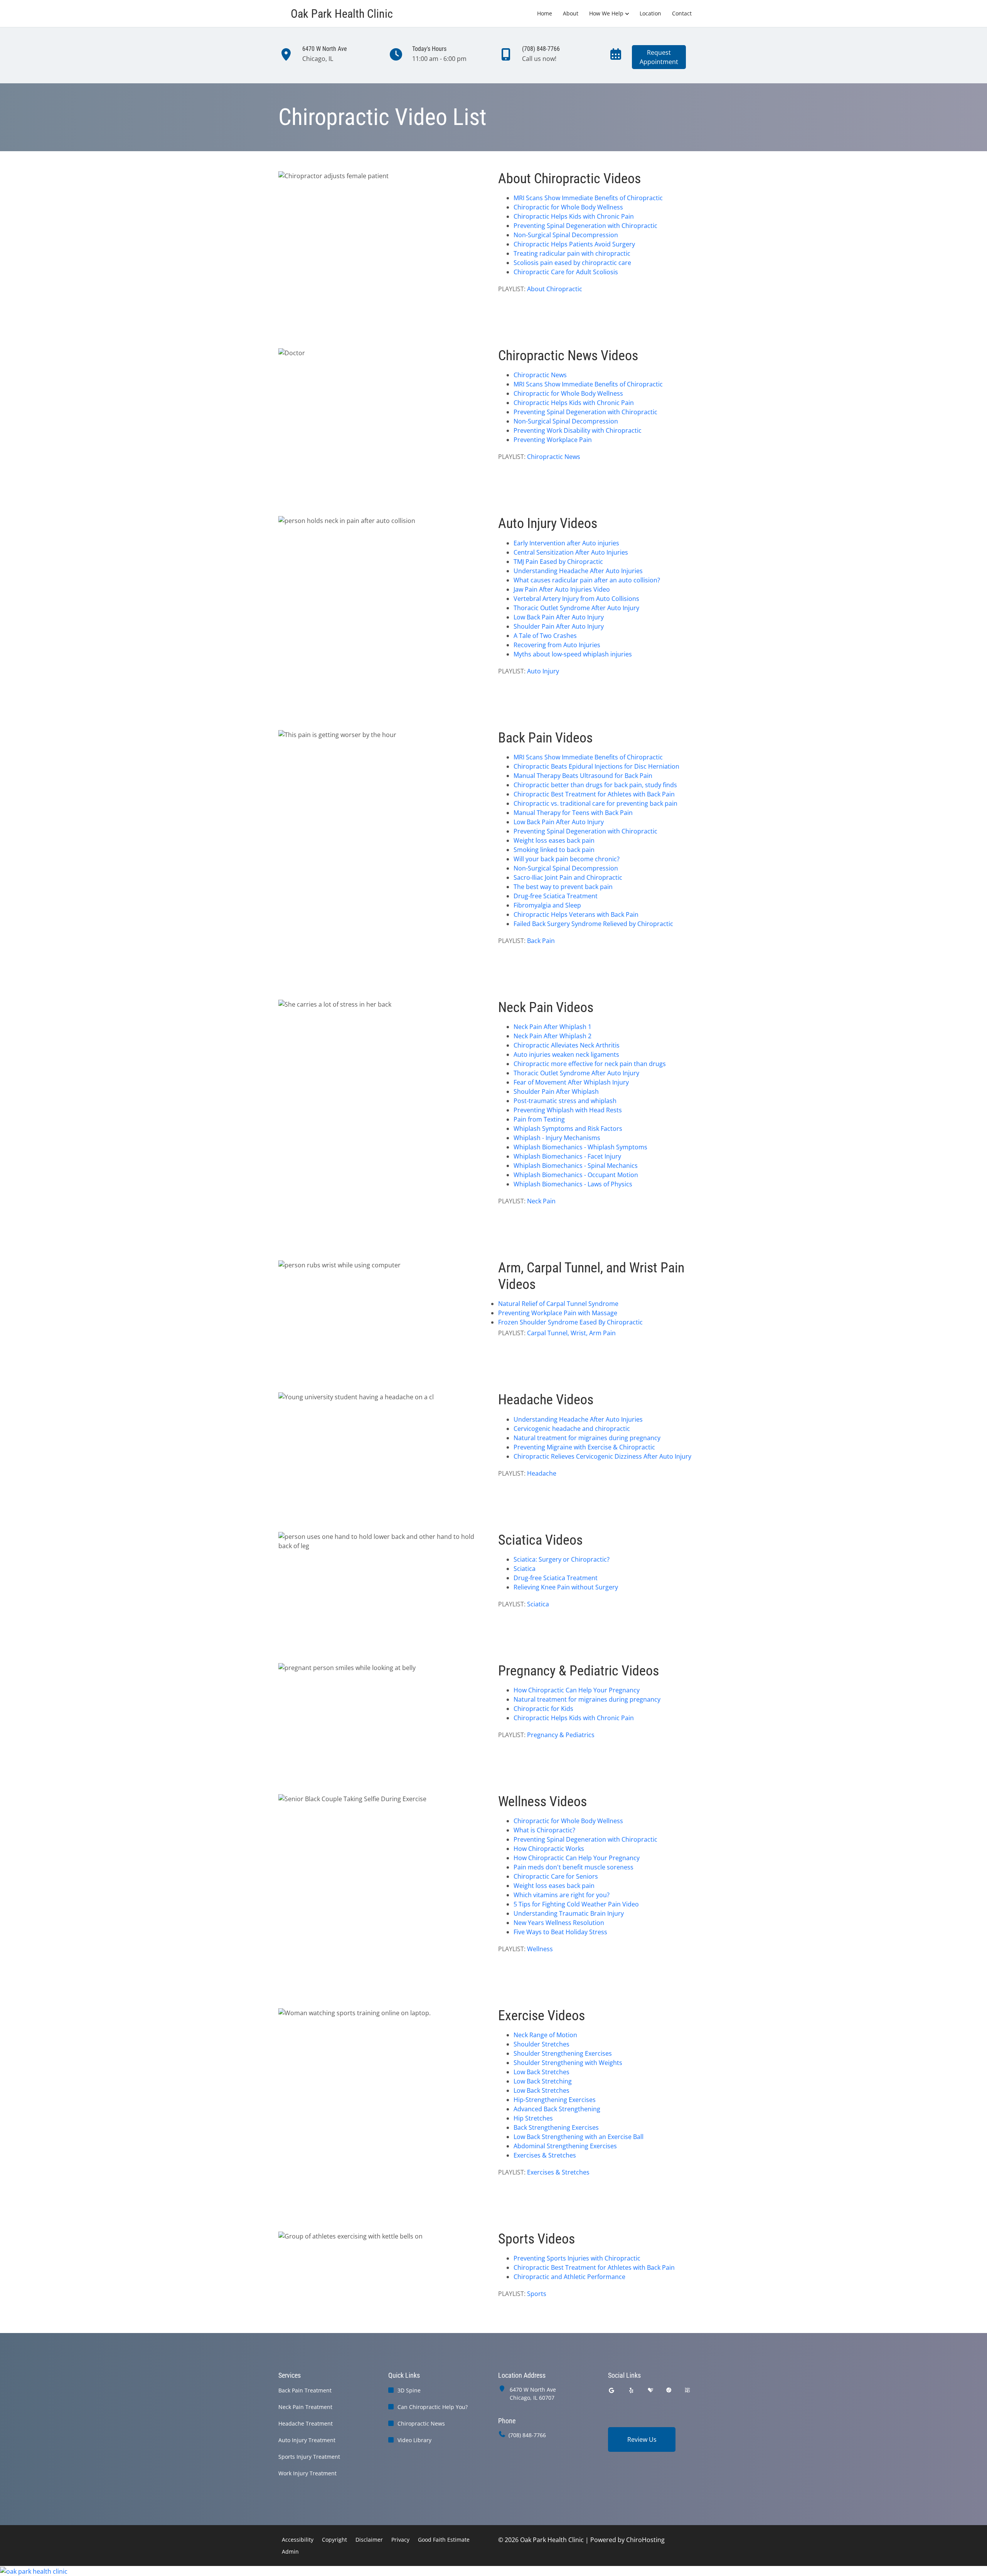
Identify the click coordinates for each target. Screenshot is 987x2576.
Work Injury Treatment (307, 2473)
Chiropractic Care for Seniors (556, 1876)
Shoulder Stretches (542, 2044)
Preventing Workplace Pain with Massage (558, 1313)
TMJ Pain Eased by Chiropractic (558, 562)
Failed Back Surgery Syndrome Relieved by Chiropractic (593, 924)
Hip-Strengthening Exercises (555, 2100)
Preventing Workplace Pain (553, 440)
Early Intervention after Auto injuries (566, 543)
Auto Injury (543, 671)
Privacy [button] (400, 2540)
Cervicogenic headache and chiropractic (572, 1429)
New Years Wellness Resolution (559, 1923)
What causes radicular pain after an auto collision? (587, 580)
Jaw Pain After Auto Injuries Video (562, 589)
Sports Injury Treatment (309, 2457)
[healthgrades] (650, 2390)
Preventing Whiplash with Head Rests (568, 1110)
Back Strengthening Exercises (556, 2127)
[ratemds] (669, 2390)
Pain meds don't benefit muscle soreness (574, 1867)
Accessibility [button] (298, 2540)
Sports (537, 2294)
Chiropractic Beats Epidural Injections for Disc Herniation (596, 766)
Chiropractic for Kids (543, 1709)
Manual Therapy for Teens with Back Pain (573, 813)
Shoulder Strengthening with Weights (568, 2063)
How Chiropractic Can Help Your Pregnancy (577, 1690)
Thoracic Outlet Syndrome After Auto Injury (576, 608)
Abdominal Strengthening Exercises (565, 2146)
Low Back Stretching (543, 2081)
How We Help (606, 13)
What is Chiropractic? (544, 1830)
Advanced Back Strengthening (557, 2109)
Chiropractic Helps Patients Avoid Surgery (574, 244)
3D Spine (409, 2390)
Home (545, 13)
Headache (542, 1473)
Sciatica (525, 1569)
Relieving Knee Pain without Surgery (566, 1587)
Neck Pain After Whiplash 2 (552, 1036)
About (571, 13)
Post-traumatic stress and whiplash (565, 1101)
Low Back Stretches (542, 2072)
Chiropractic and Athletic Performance (569, 2277)
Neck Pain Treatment (305, 2407)
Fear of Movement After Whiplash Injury (571, 1082)
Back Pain (541, 941)
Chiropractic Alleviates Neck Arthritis (567, 1045)
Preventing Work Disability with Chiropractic (578, 430)
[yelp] (632, 2390)
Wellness (540, 1949)
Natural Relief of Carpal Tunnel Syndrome (558, 1304)
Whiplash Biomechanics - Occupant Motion (576, 1175)
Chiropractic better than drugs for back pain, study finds (595, 785)
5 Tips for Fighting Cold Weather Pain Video (576, 1904)
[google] (611, 2390)
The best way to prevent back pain (563, 887)
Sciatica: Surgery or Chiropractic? (562, 1559)
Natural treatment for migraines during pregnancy (587, 1438)
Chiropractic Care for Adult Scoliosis (566, 272)
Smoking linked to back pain (554, 850)
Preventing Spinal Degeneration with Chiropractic (585, 226)
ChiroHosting (645, 2540)
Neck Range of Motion (545, 2035)
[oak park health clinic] (493, 2571)
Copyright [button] (334, 2540)
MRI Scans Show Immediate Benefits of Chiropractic (588, 198)
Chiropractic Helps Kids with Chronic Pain (574, 216)
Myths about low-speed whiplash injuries (573, 654)
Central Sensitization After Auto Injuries (571, 552)
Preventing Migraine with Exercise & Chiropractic (584, 1447)
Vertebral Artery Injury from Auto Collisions (576, 599)
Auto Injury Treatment (307, 2440)
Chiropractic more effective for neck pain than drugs (590, 1064)
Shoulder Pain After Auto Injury (559, 626)
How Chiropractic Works (549, 1849)
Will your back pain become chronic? (567, 859)
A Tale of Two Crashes (545, 636)
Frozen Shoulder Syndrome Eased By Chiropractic (570, 1322)
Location (650, 13)
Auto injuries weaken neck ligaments (566, 1054)
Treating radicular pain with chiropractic (572, 253)
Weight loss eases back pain (554, 840)
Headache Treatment (306, 2423)
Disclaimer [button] (369, 2540)
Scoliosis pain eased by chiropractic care (572, 263)
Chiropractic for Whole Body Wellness (568, 207)
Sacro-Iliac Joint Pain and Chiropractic (568, 877)
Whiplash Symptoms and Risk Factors (568, 1129)
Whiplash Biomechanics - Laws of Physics (573, 1184)
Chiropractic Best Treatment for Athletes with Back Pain (594, 794)
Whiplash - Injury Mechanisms (557, 1138)
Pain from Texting (539, 1119)
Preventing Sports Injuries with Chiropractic (577, 2258)
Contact (682, 13)
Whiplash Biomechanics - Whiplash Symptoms (580, 1147)
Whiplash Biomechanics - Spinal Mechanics (576, 1166)
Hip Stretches (533, 2118)
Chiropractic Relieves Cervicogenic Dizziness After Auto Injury (602, 1456)
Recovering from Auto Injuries (557, 645)
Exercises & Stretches (545, 2155)
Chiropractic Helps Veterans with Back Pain (576, 914)
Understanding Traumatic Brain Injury (569, 1913)
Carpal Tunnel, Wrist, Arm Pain (571, 1333)
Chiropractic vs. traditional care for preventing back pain (595, 803)
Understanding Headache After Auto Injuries (578, 571)
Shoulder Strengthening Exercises (563, 2053)
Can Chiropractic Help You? (433, 2407)
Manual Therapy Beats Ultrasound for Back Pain (583, 776)
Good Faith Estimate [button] (444, 2540)
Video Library (414, 2440)
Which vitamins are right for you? (562, 1895)
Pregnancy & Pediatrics (561, 1735)
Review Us (642, 2439)
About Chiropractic (555, 289)
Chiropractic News (540, 375)
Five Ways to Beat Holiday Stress (560, 1932)
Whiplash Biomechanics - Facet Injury (567, 1156)
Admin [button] (290, 2552)
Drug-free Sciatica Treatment (556, 896)
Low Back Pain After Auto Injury (559, 617)
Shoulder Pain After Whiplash (556, 1091)
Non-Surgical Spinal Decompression (566, 235)
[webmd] (687, 2390)
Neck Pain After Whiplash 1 (552, 1027)
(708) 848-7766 (527, 2435)
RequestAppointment (659, 57)
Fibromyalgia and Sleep (547, 905)
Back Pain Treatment (305, 2390)
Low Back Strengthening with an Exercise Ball (579, 2137)
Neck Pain (541, 1201)
